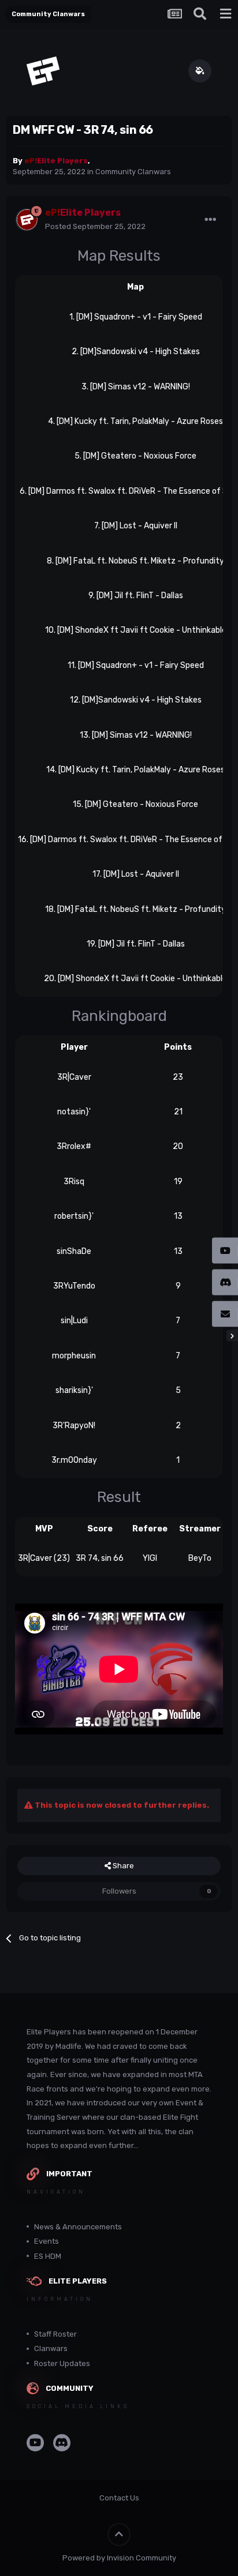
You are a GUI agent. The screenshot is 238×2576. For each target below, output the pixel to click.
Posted (95, 226)
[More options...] (210, 220)
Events (47, 2241)
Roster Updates (62, 2363)
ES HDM (48, 2256)
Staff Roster (55, 2334)
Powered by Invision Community (119, 2558)
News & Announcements (78, 2227)
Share (122, 1866)
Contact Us (119, 2498)
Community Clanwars (133, 172)
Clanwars (51, 2348)
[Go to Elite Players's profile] (27, 220)
